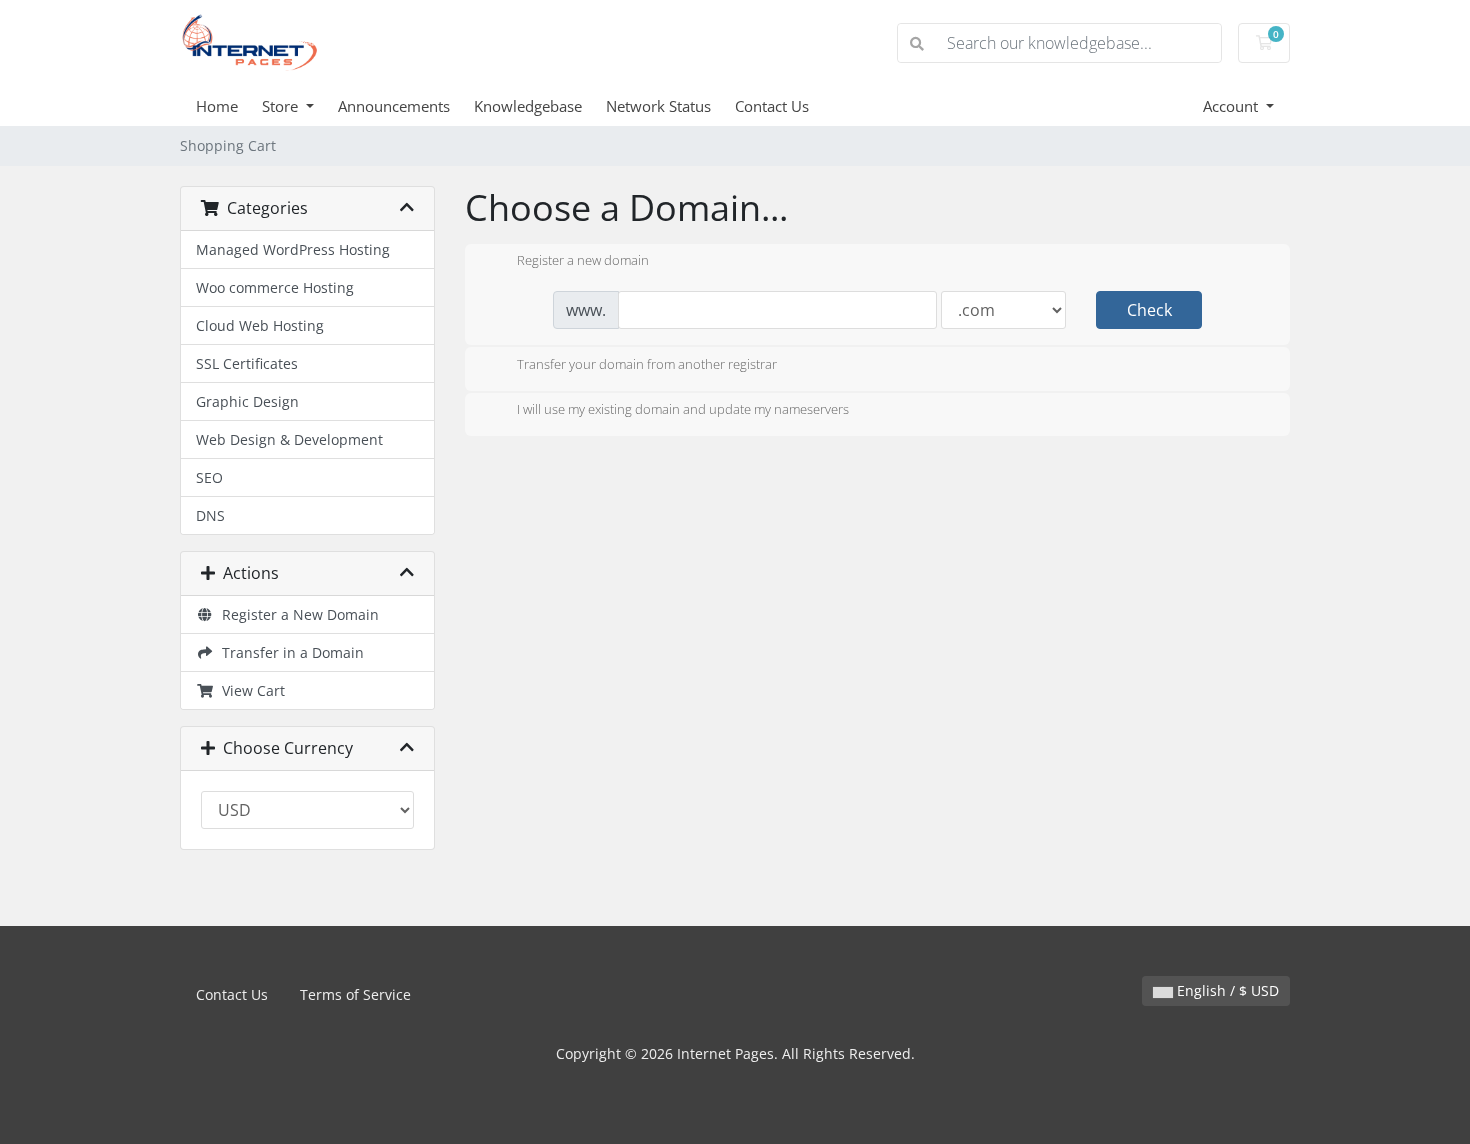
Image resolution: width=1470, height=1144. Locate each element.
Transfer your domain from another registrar (647, 364)
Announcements (394, 106)
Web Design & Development (289, 439)
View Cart (249, 690)
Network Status (658, 106)
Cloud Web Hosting (260, 325)
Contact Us (772, 106)
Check (1149, 310)
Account (1232, 106)
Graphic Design (247, 401)
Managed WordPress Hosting (293, 249)
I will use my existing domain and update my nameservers (683, 410)
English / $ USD (1226, 990)
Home (217, 106)
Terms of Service (355, 994)
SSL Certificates (247, 363)
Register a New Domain (296, 614)
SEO (209, 477)
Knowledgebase (528, 106)
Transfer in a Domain (289, 652)
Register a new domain (583, 261)
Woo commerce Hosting (275, 287)
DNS (210, 515)
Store (282, 106)
